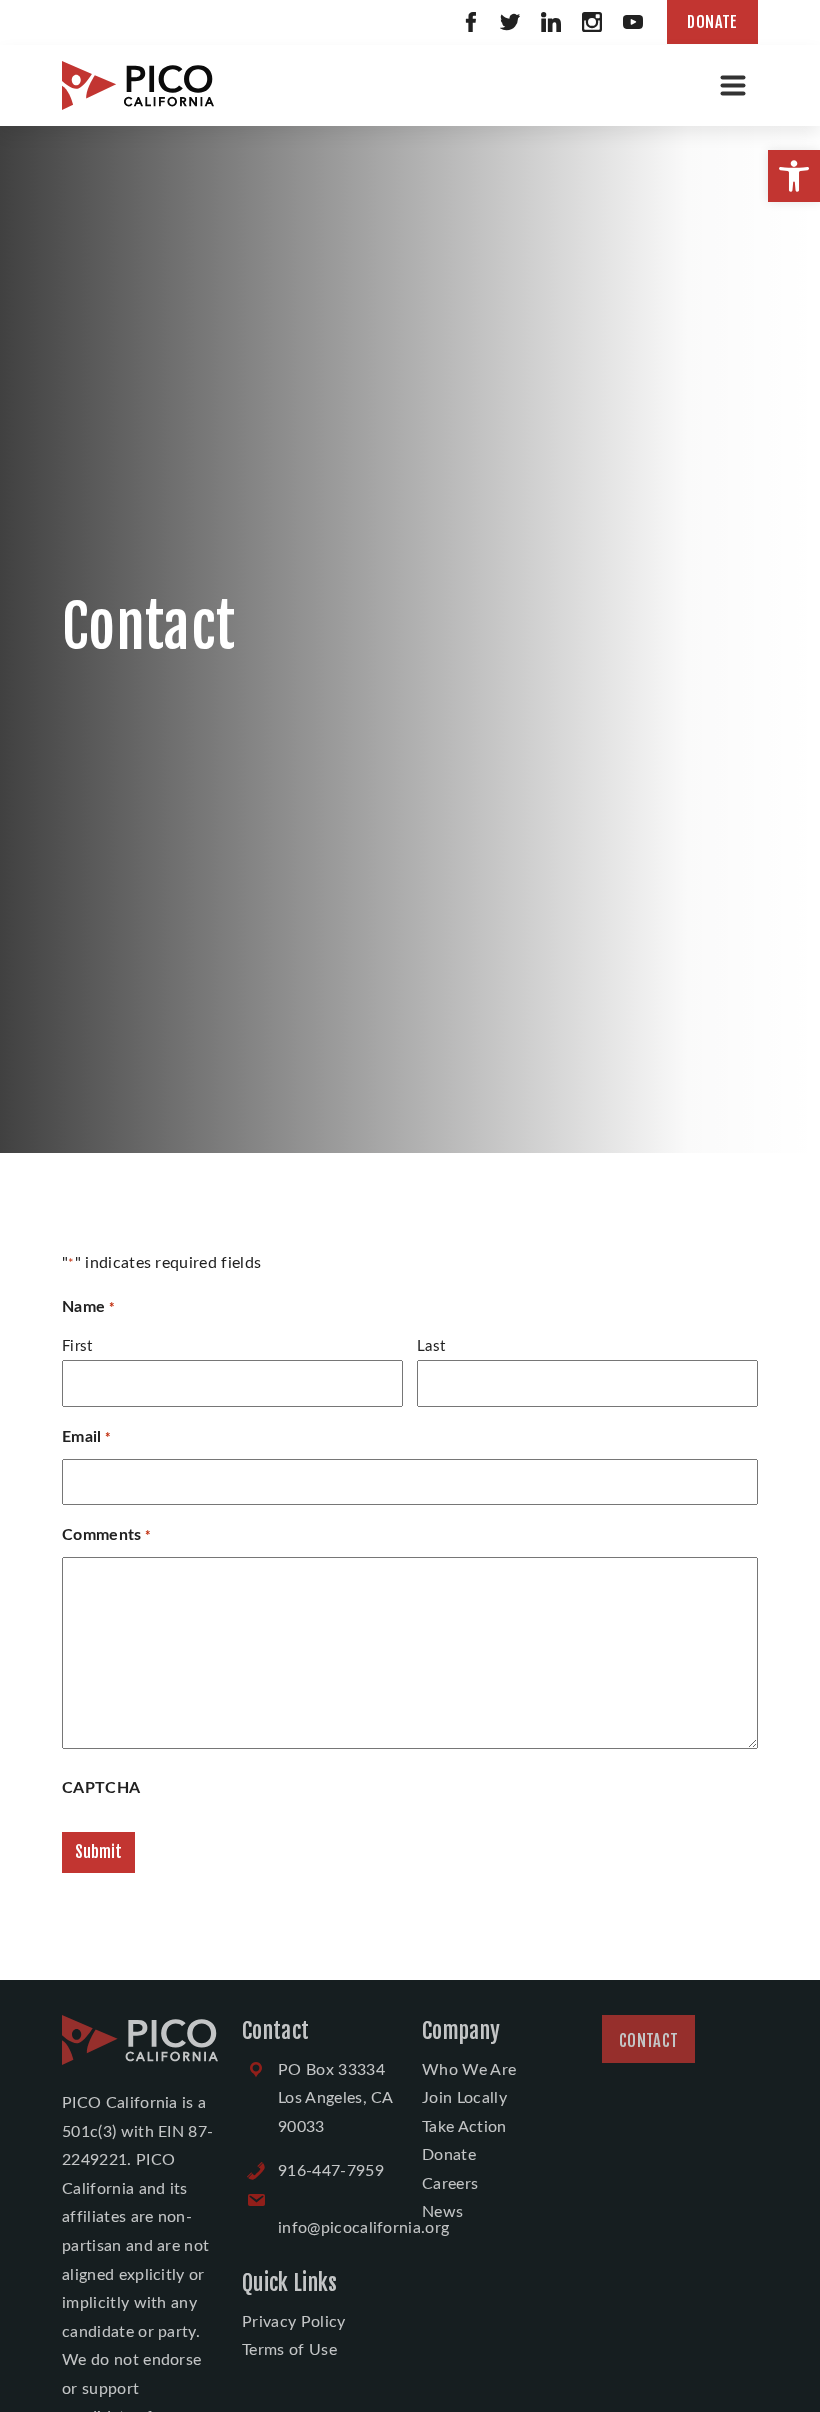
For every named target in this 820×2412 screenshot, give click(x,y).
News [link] (442, 2212)
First (77, 1346)
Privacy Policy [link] (293, 2322)
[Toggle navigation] (733, 85)
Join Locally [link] (464, 2098)
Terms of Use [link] (289, 2350)
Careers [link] (450, 2184)
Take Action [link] (464, 2127)
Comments (106, 1535)
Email (86, 1437)
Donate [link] (712, 22)
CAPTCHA (101, 1788)
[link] (794, 176)
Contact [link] (648, 2041)
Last (431, 1346)
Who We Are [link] (469, 2070)
